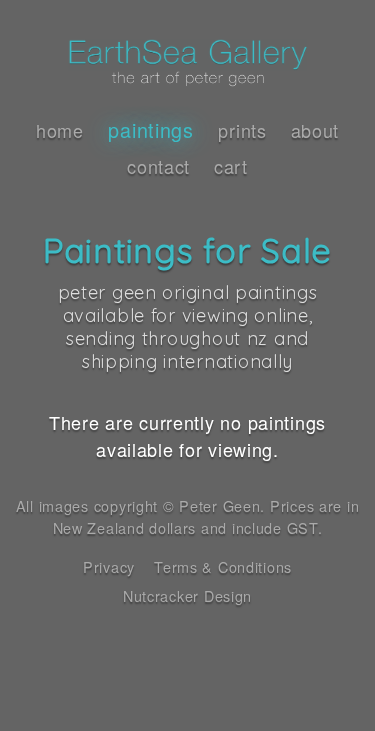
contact (158, 166)
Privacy (109, 566)
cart (231, 166)
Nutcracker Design (187, 595)
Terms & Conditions (223, 566)
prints (242, 130)
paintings (150, 129)
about (315, 130)
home (60, 130)
